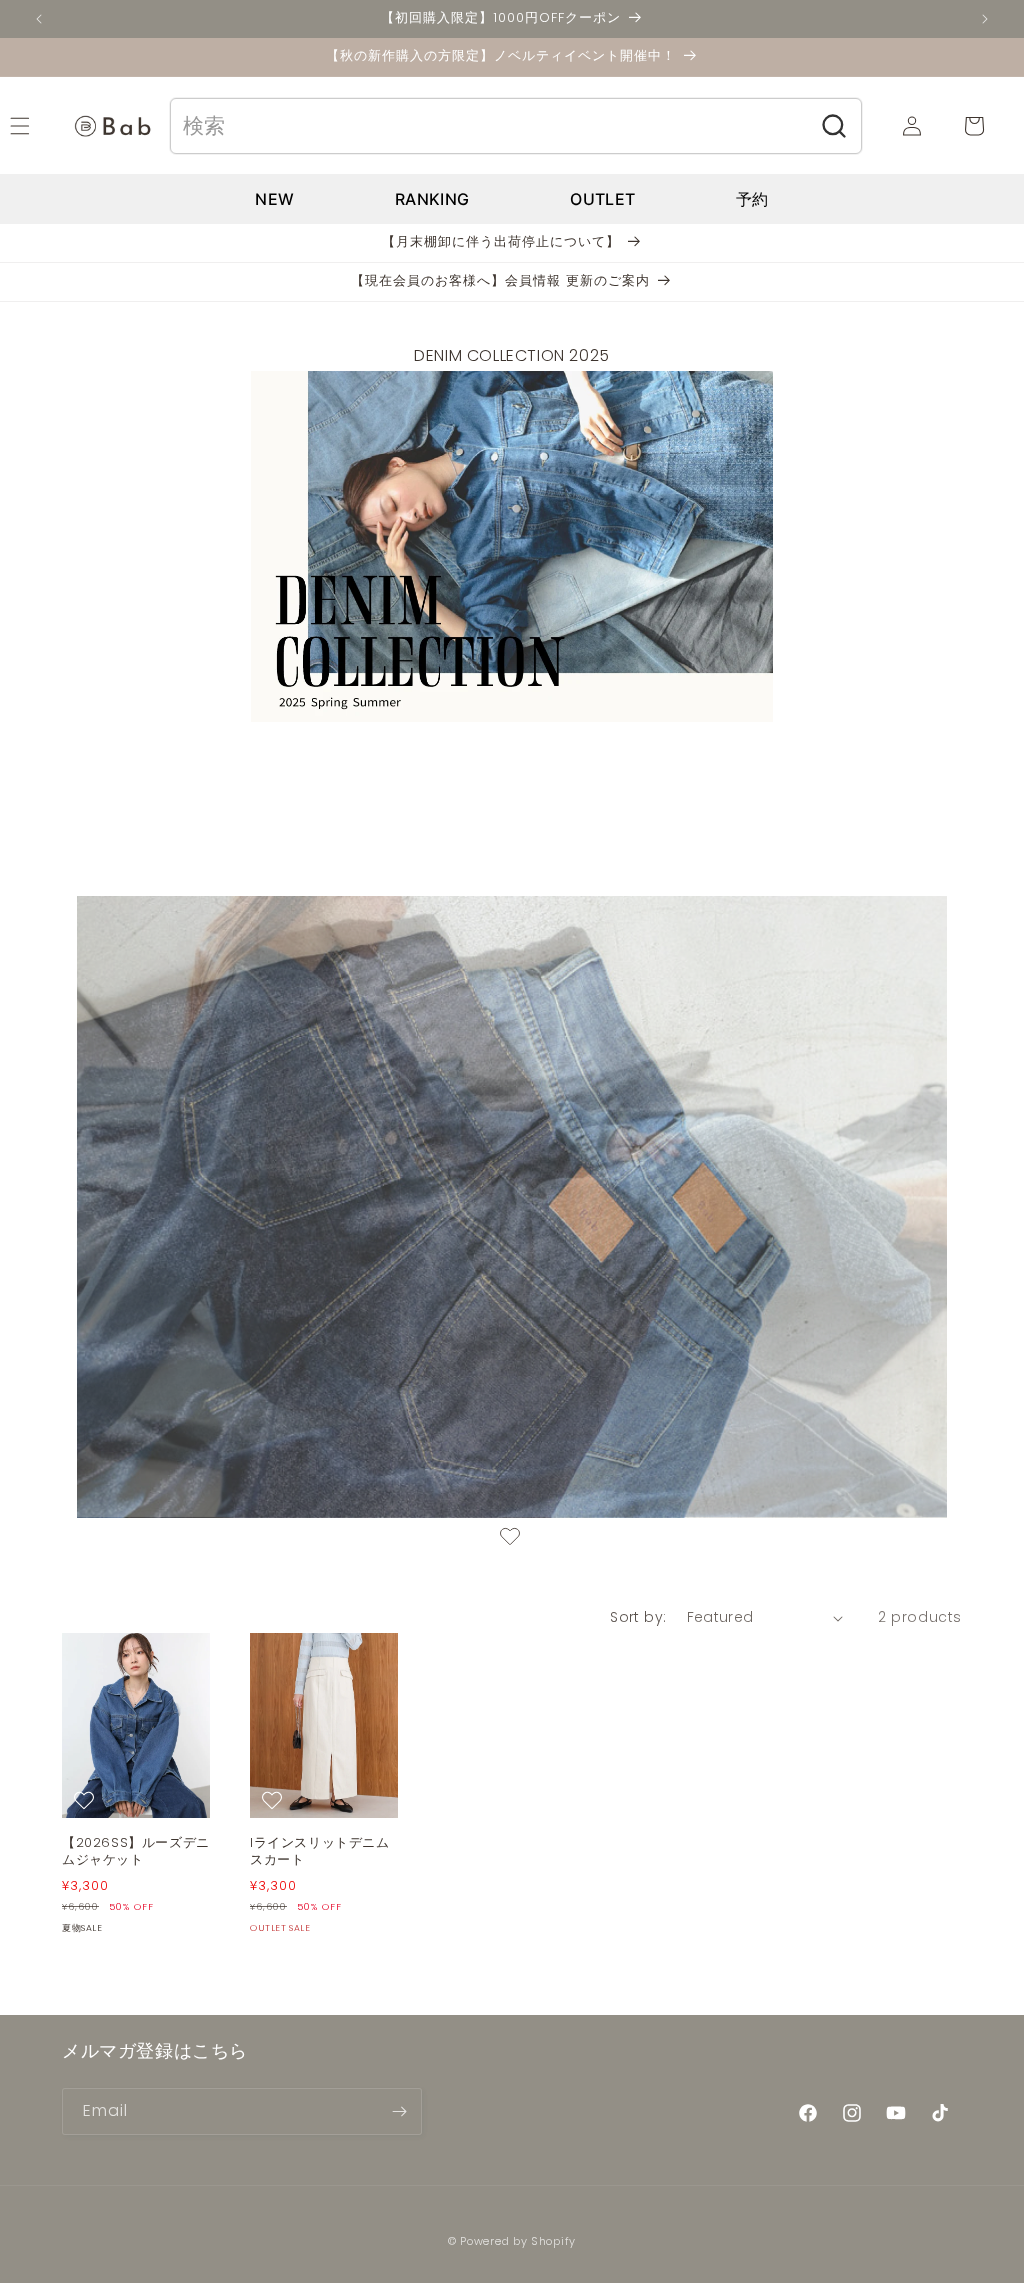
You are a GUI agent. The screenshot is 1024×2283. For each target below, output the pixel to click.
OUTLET (602, 199)
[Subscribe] (399, 2111)
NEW (274, 199)
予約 (752, 199)
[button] (42, 126)
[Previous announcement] (39, 19)
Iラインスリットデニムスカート (320, 1852)
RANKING (432, 199)
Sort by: (638, 1617)
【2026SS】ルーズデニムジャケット (136, 1852)
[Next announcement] (985, 19)
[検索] (834, 126)
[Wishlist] (510, 1539)
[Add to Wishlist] (86, 1800)
